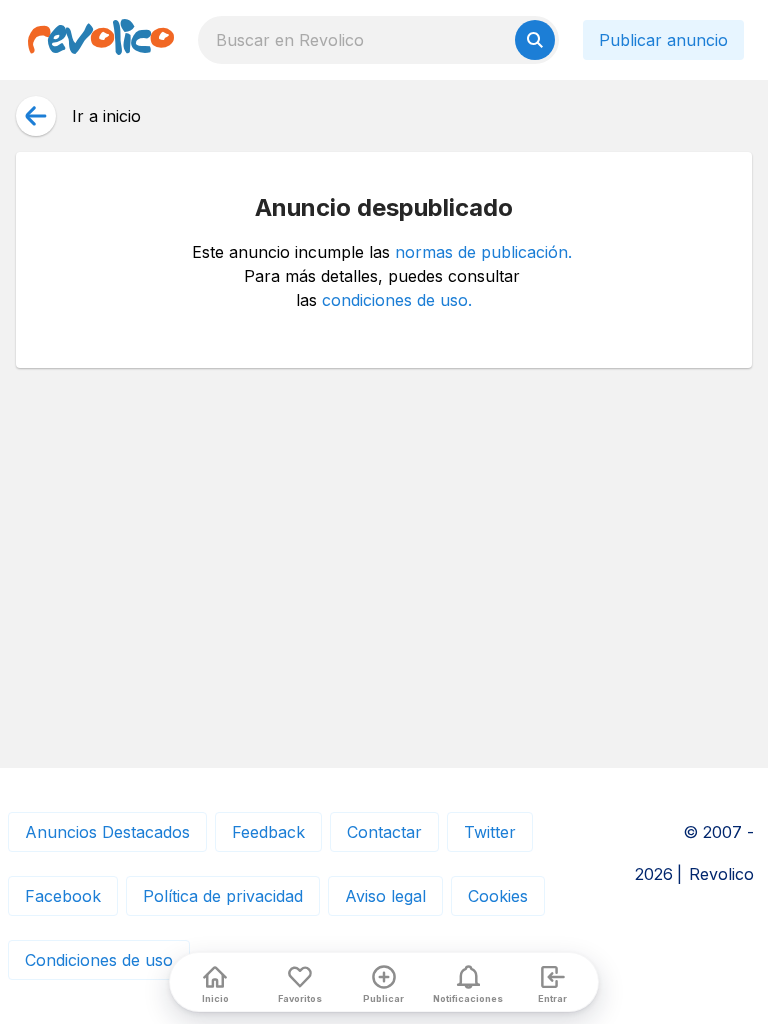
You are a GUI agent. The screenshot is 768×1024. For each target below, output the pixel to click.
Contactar (384, 832)
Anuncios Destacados (107, 832)
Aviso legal (385, 896)
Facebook (63, 896)
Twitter (490, 832)
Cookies (498, 896)
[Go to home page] (101, 40)
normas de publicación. (483, 252)
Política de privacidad (223, 896)
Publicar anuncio (663, 40)
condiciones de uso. (397, 300)
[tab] (215, 982)
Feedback (268, 832)
